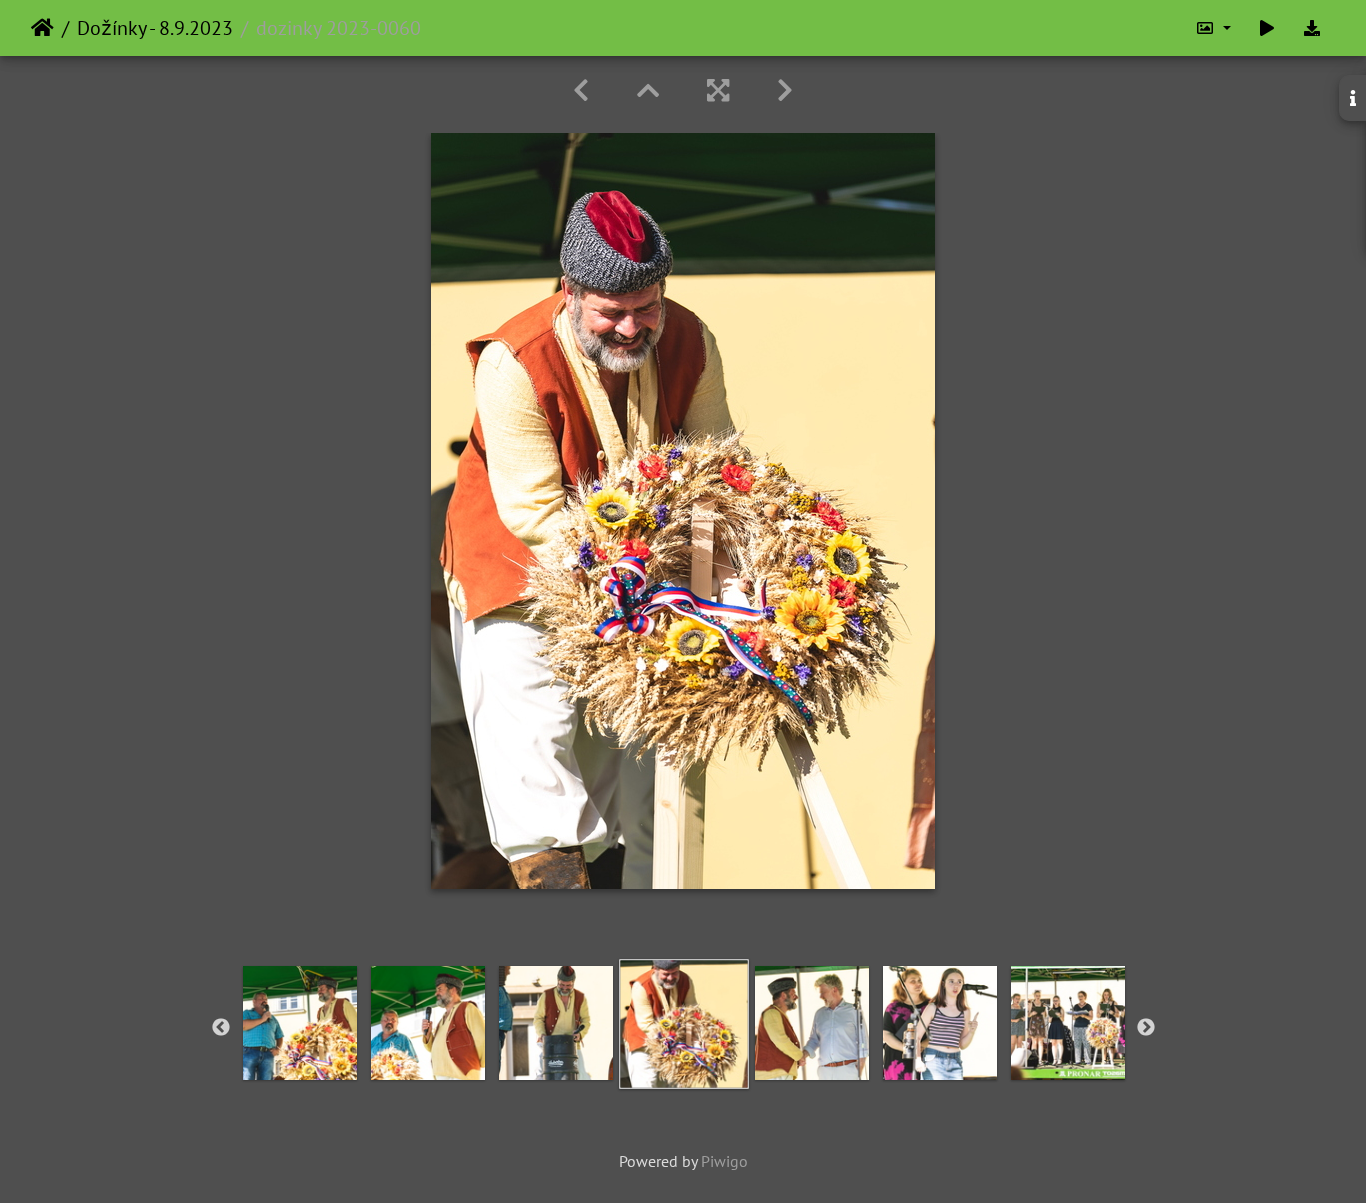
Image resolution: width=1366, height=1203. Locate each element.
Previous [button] (221, 1028)
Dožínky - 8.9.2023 (155, 28)
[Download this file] (1312, 28)
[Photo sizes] (1213, 28)
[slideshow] (1267, 28)
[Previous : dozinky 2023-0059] (581, 90)
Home (42, 28)
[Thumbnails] (648, 90)
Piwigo (724, 1161)
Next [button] (1146, 1028)
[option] (300, 1023)
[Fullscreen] (718, 90)
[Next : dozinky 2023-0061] (785, 90)
